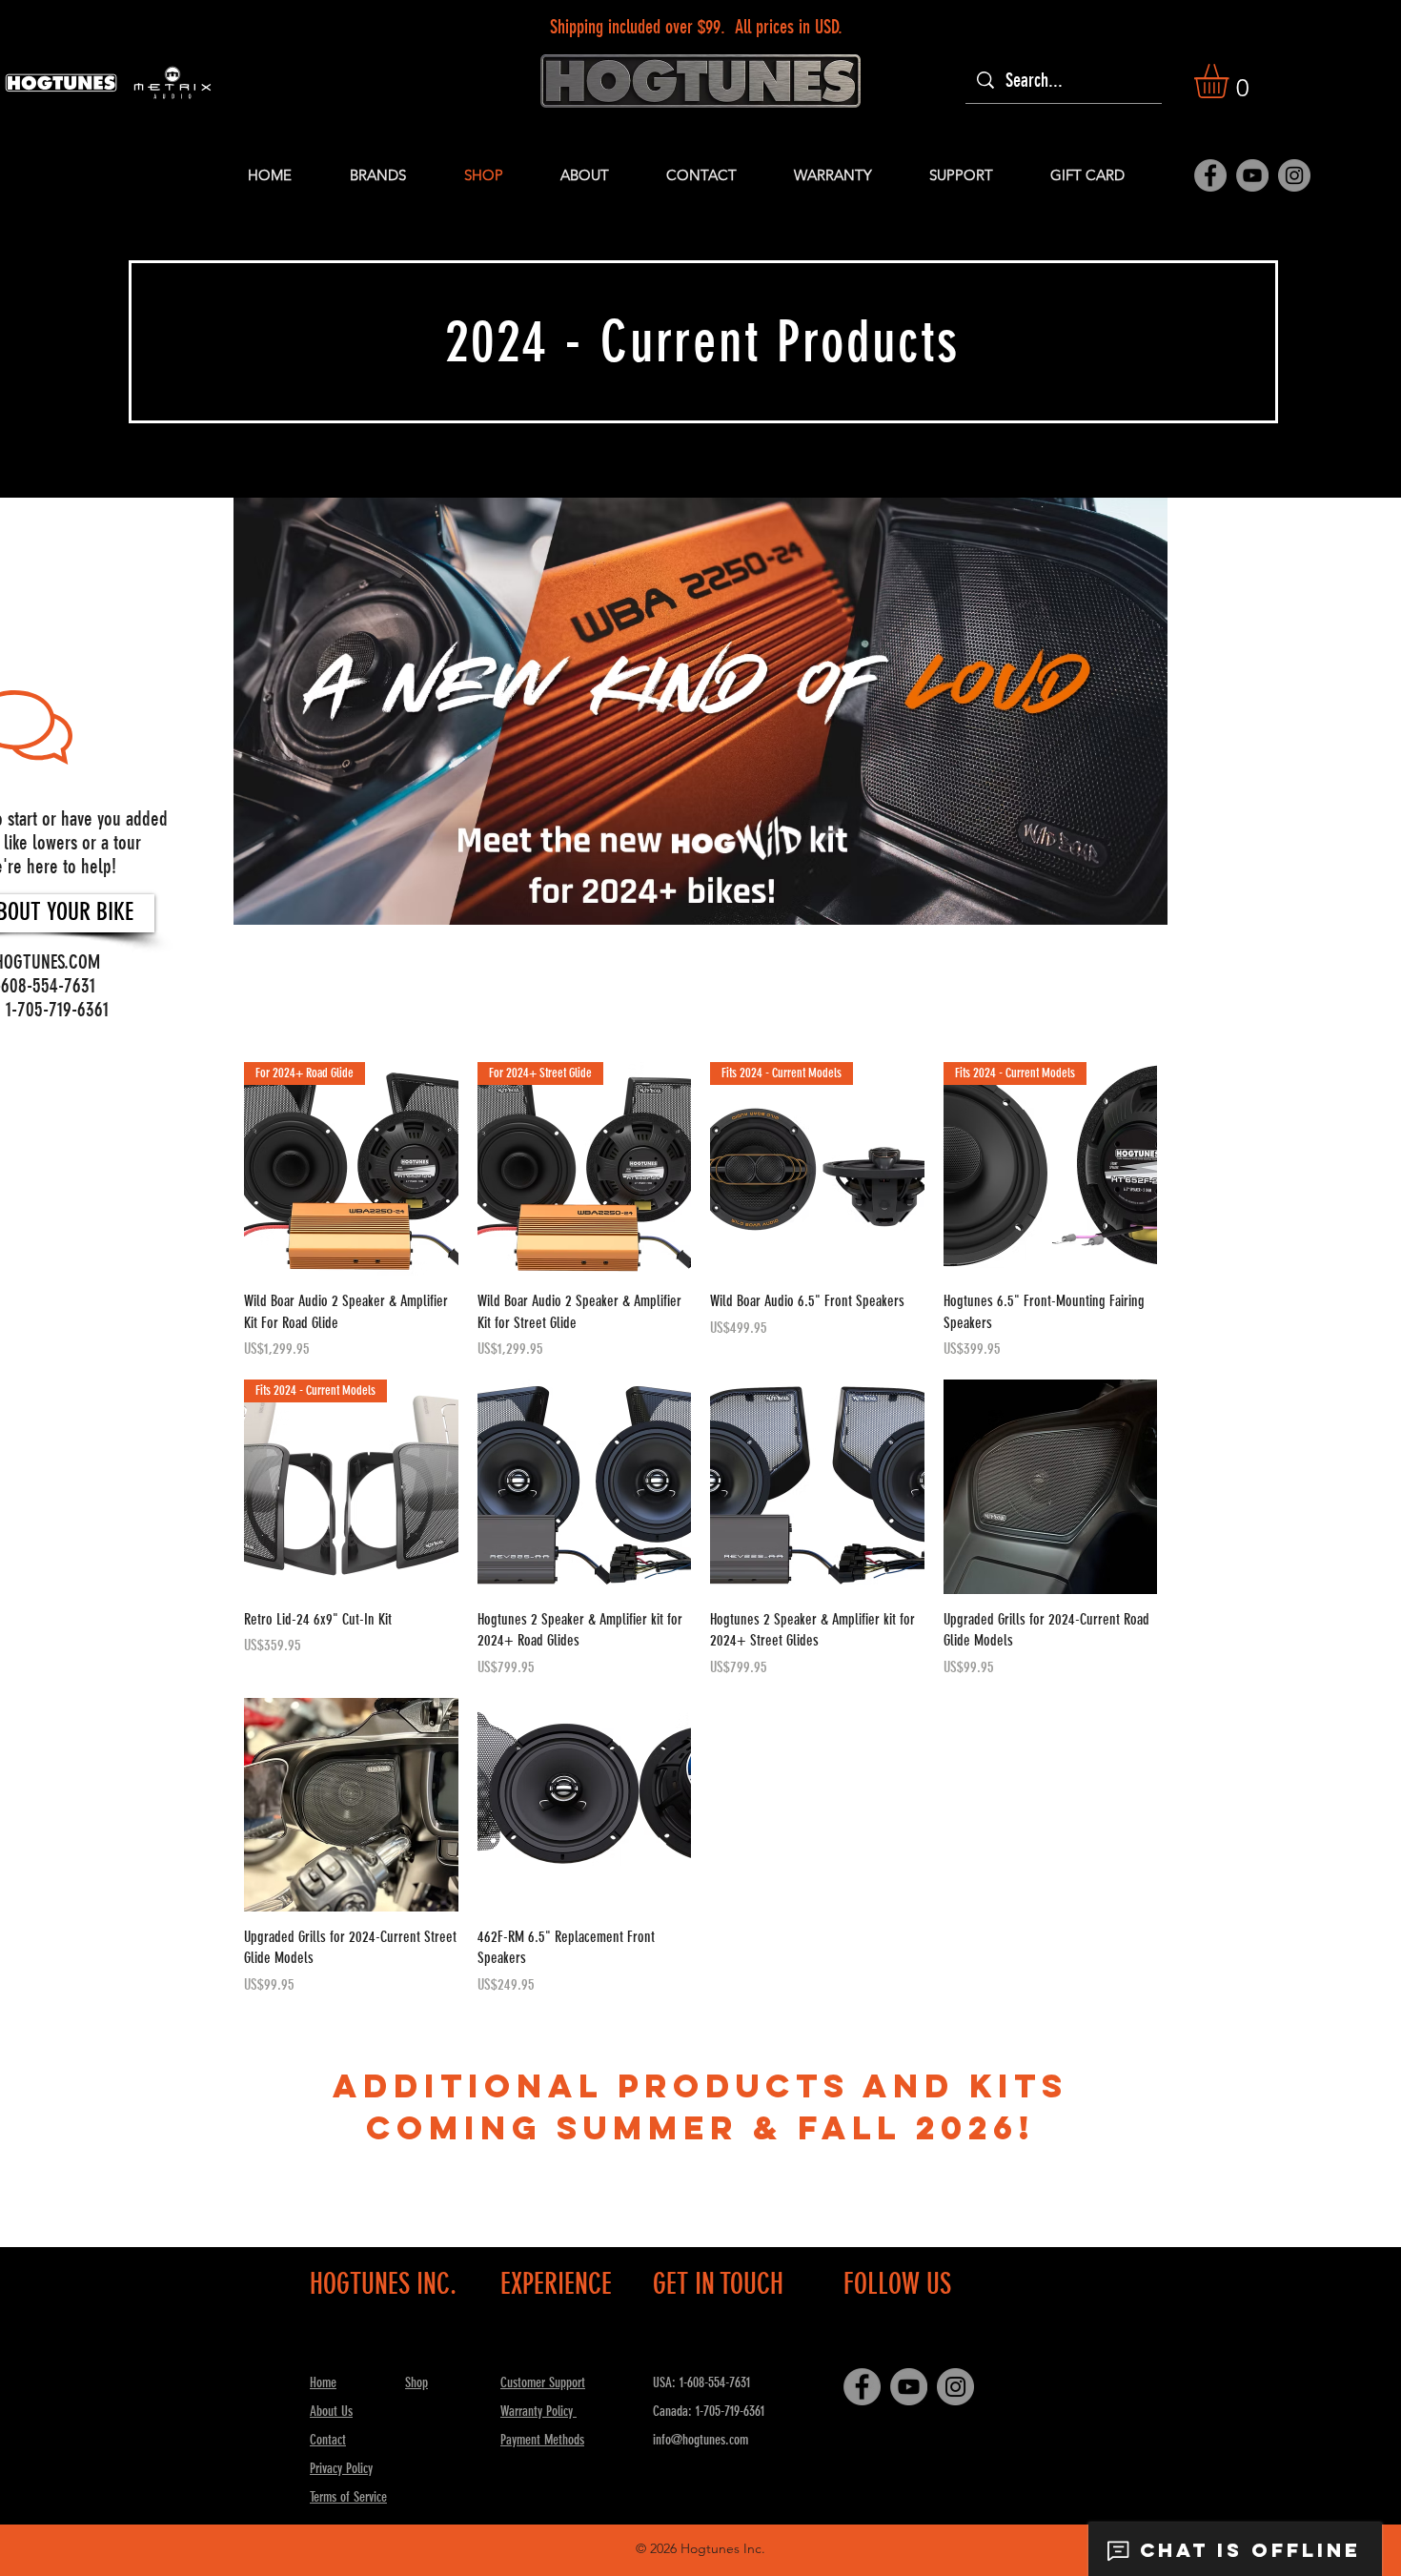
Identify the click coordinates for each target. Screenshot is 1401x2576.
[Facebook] (1210, 175)
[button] (1231, 81)
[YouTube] (1252, 175)
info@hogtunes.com (700, 2440)
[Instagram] (1294, 175)
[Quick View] (585, 1487)
